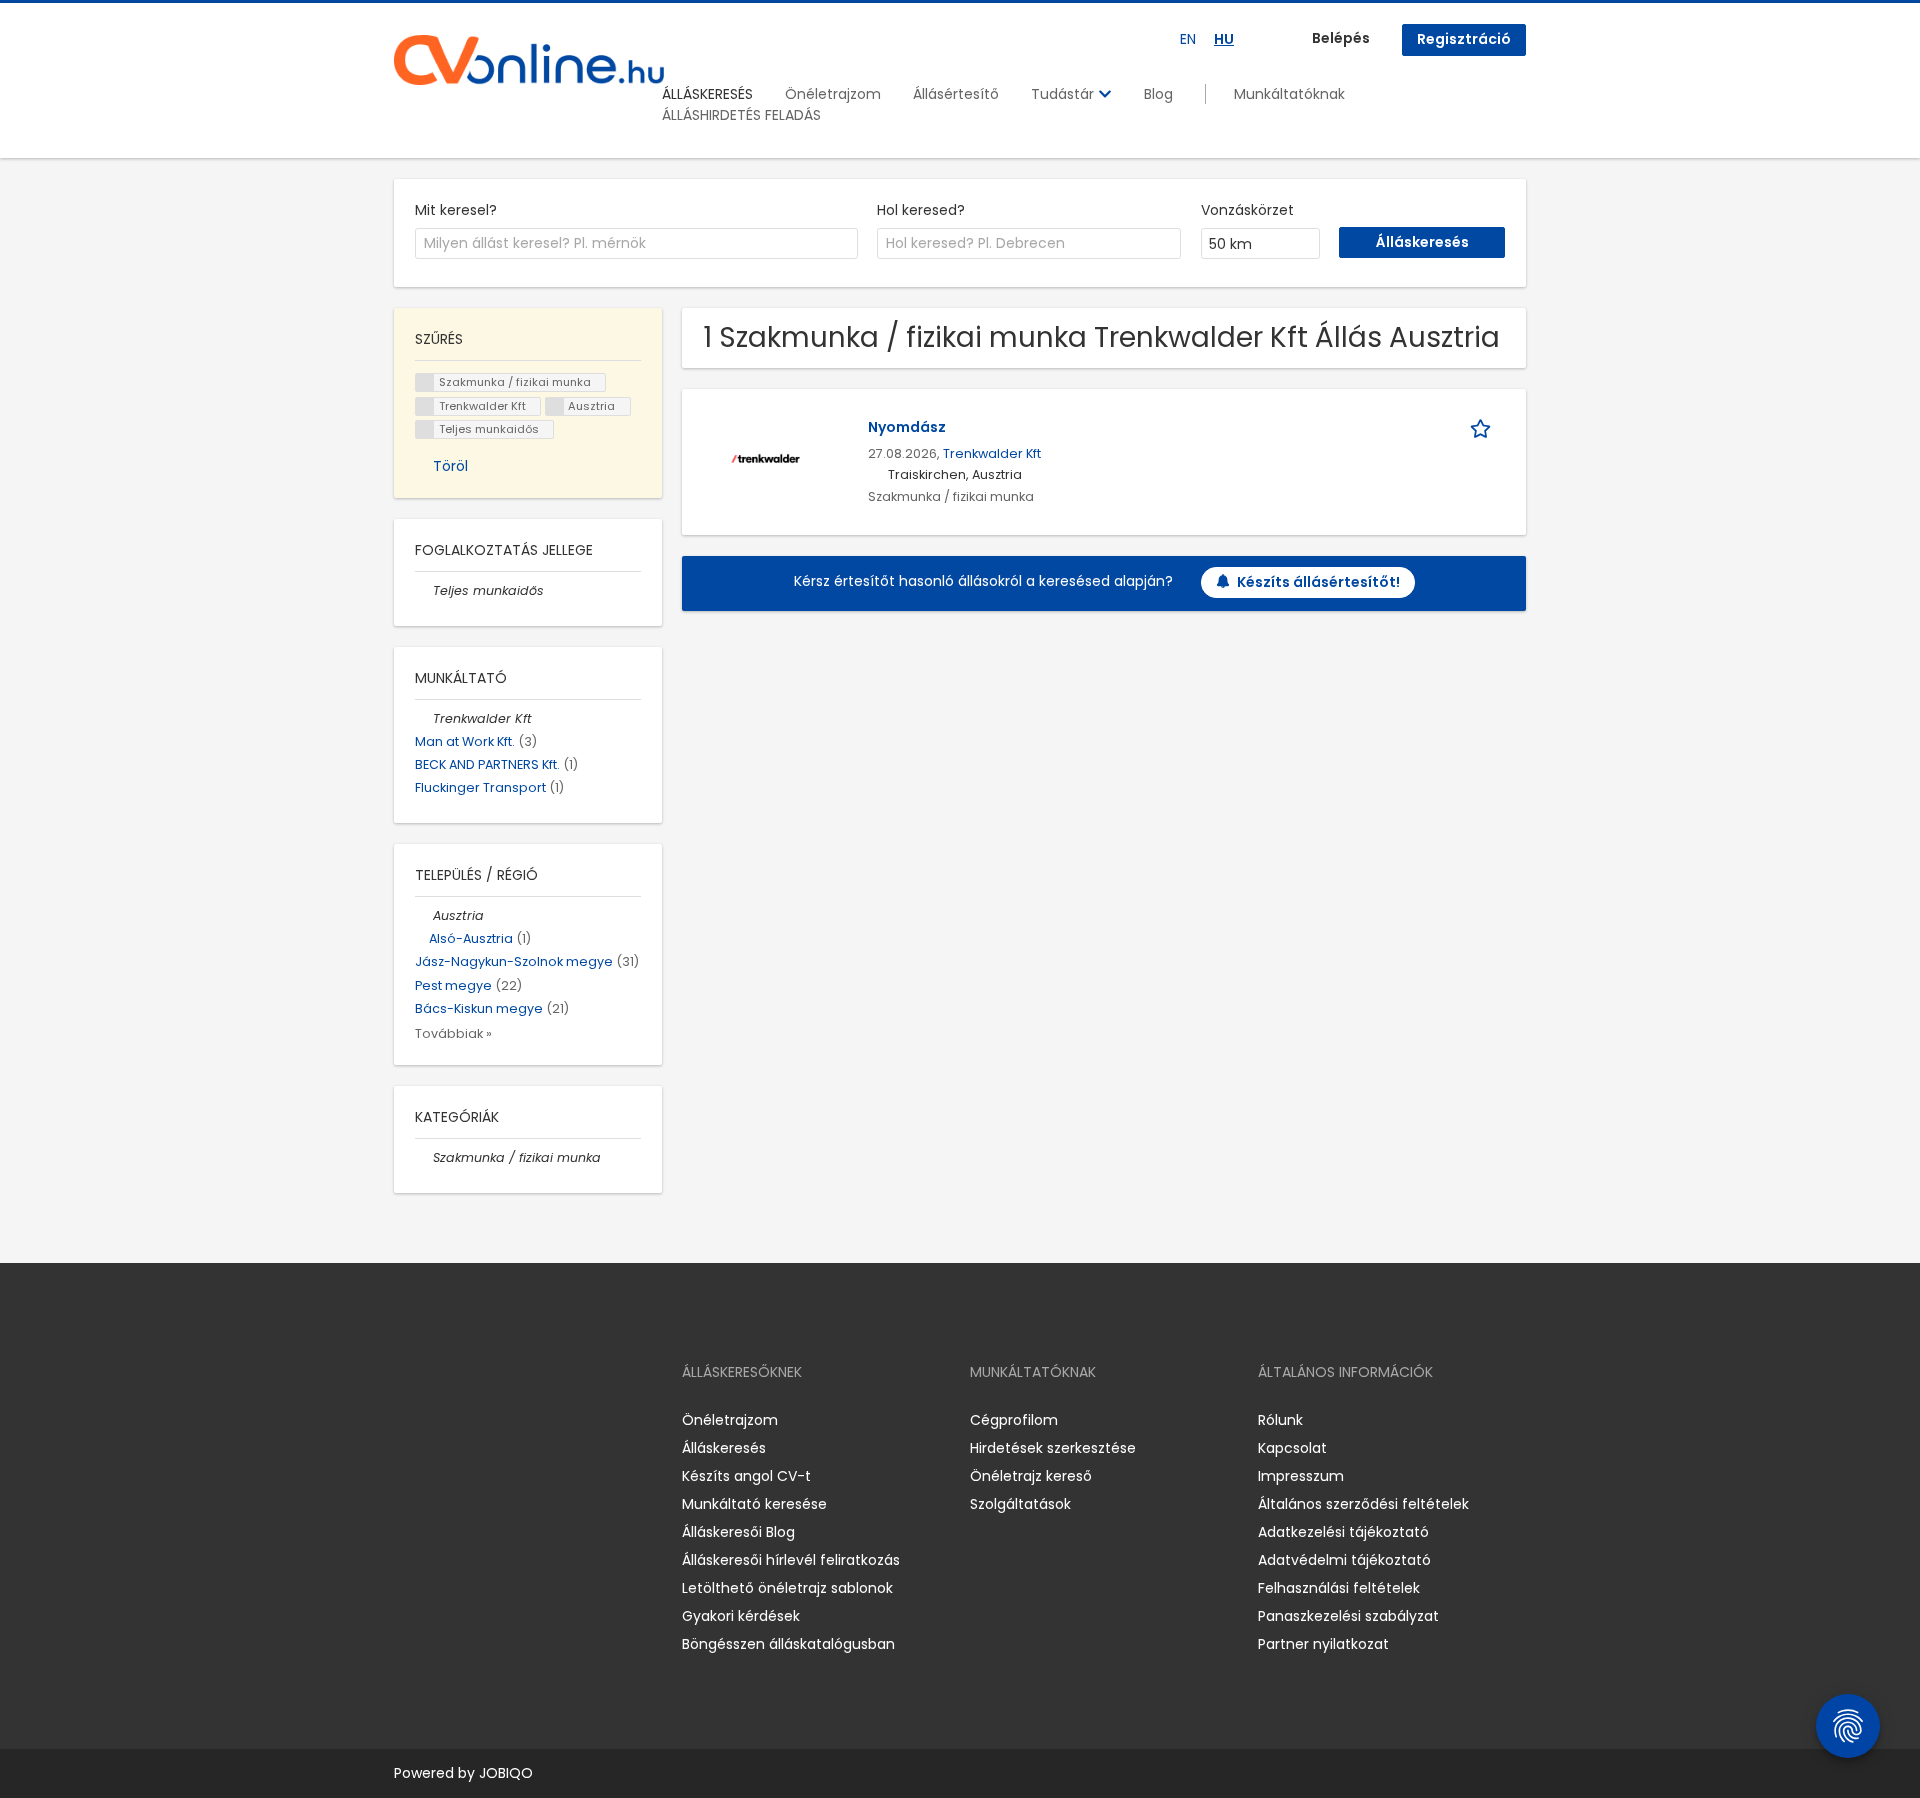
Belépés (1341, 38)
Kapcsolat (1292, 1448)
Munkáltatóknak (1289, 94)
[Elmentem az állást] (1484, 427)
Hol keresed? (921, 210)
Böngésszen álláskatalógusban (788, 1644)
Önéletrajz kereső (1031, 1476)
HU (1224, 39)
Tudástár (1064, 94)
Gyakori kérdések (741, 1616)
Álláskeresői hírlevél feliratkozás (791, 1560)
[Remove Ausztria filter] (424, 915)
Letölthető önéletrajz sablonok (787, 1588)
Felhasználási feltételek (1339, 1588)
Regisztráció (1464, 39)
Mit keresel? (456, 210)
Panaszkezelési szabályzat (1348, 1616)
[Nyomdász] (765, 457)
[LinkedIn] (474, 1419)
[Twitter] (504, 1419)
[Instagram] (441, 1419)
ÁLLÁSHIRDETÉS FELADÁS (741, 115)
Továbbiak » (453, 1033)
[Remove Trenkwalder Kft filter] (424, 718)
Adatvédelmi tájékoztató (1344, 1560)
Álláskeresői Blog (738, 1532)
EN (1188, 39)
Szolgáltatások (1020, 1504)
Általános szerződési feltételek (1363, 1504)
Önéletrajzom (833, 94)
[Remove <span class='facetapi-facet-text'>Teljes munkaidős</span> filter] (425, 429)
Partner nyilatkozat (1323, 1644)
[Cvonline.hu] (529, 60)
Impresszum (1301, 1476)
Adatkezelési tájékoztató (1343, 1532)
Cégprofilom (1014, 1420)
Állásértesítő (956, 94)
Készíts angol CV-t (746, 1476)
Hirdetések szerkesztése (1053, 1448)
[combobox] (636, 244)
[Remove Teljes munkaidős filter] (424, 590)
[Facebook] (408, 1419)
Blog (1158, 94)
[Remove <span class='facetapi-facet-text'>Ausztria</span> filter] (555, 406)
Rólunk (1280, 1420)
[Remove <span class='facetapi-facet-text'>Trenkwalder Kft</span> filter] (425, 406)
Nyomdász (907, 427)
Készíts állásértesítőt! (1318, 582)
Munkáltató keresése (754, 1504)
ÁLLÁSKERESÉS (707, 94)
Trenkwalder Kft (992, 453)
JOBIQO (506, 1773)
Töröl (450, 466)
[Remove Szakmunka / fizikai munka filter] (424, 1157)
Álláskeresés (724, 1448)
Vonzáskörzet (1247, 210)
